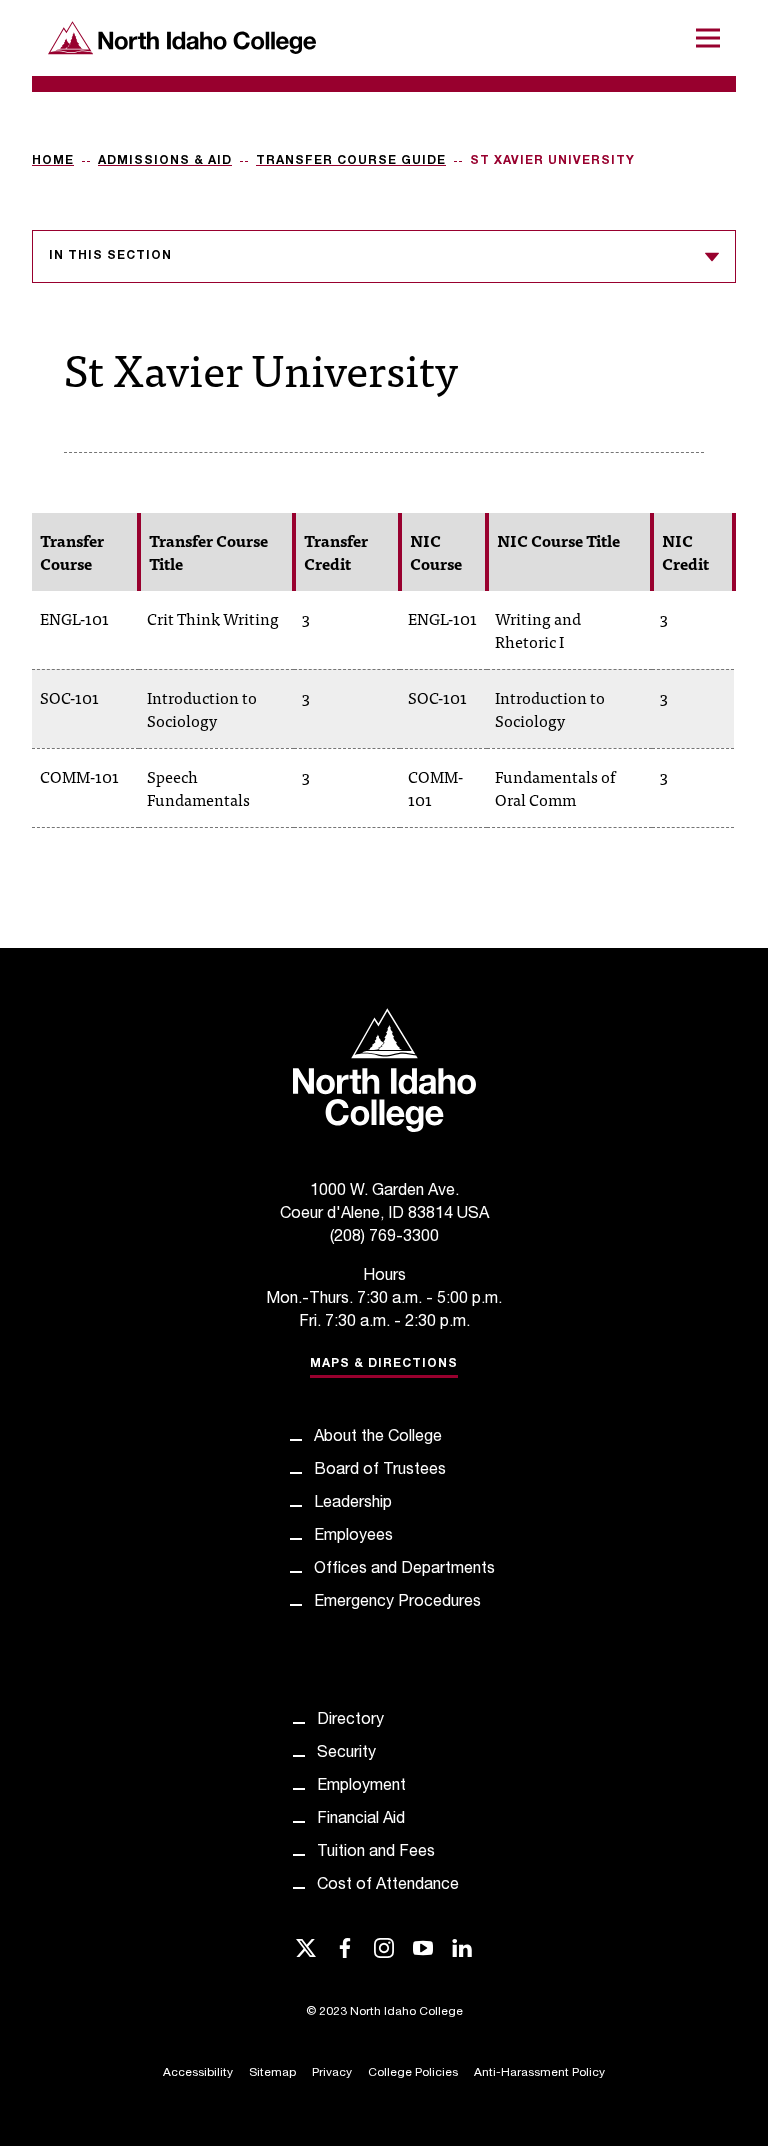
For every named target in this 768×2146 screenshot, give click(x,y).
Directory (350, 1721)
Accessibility (198, 2073)
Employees (353, 1537)
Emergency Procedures (397, 1603)
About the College (378, 1438)
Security (346, 1754)
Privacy (332, 2073)
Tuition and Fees (376, 1853)
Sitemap (272, 2073)
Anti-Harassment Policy (539, 2073)
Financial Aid (361, 1820)
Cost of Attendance (388, 1886)
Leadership (353, 1504)
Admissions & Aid (165, 161)
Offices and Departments (404, 1570)
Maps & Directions (384, 1364)
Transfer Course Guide (351, 161)
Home (53, 161)
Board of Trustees (380, 1471)
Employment (361, 1787)
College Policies (413, 2073)
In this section (110, 256)
